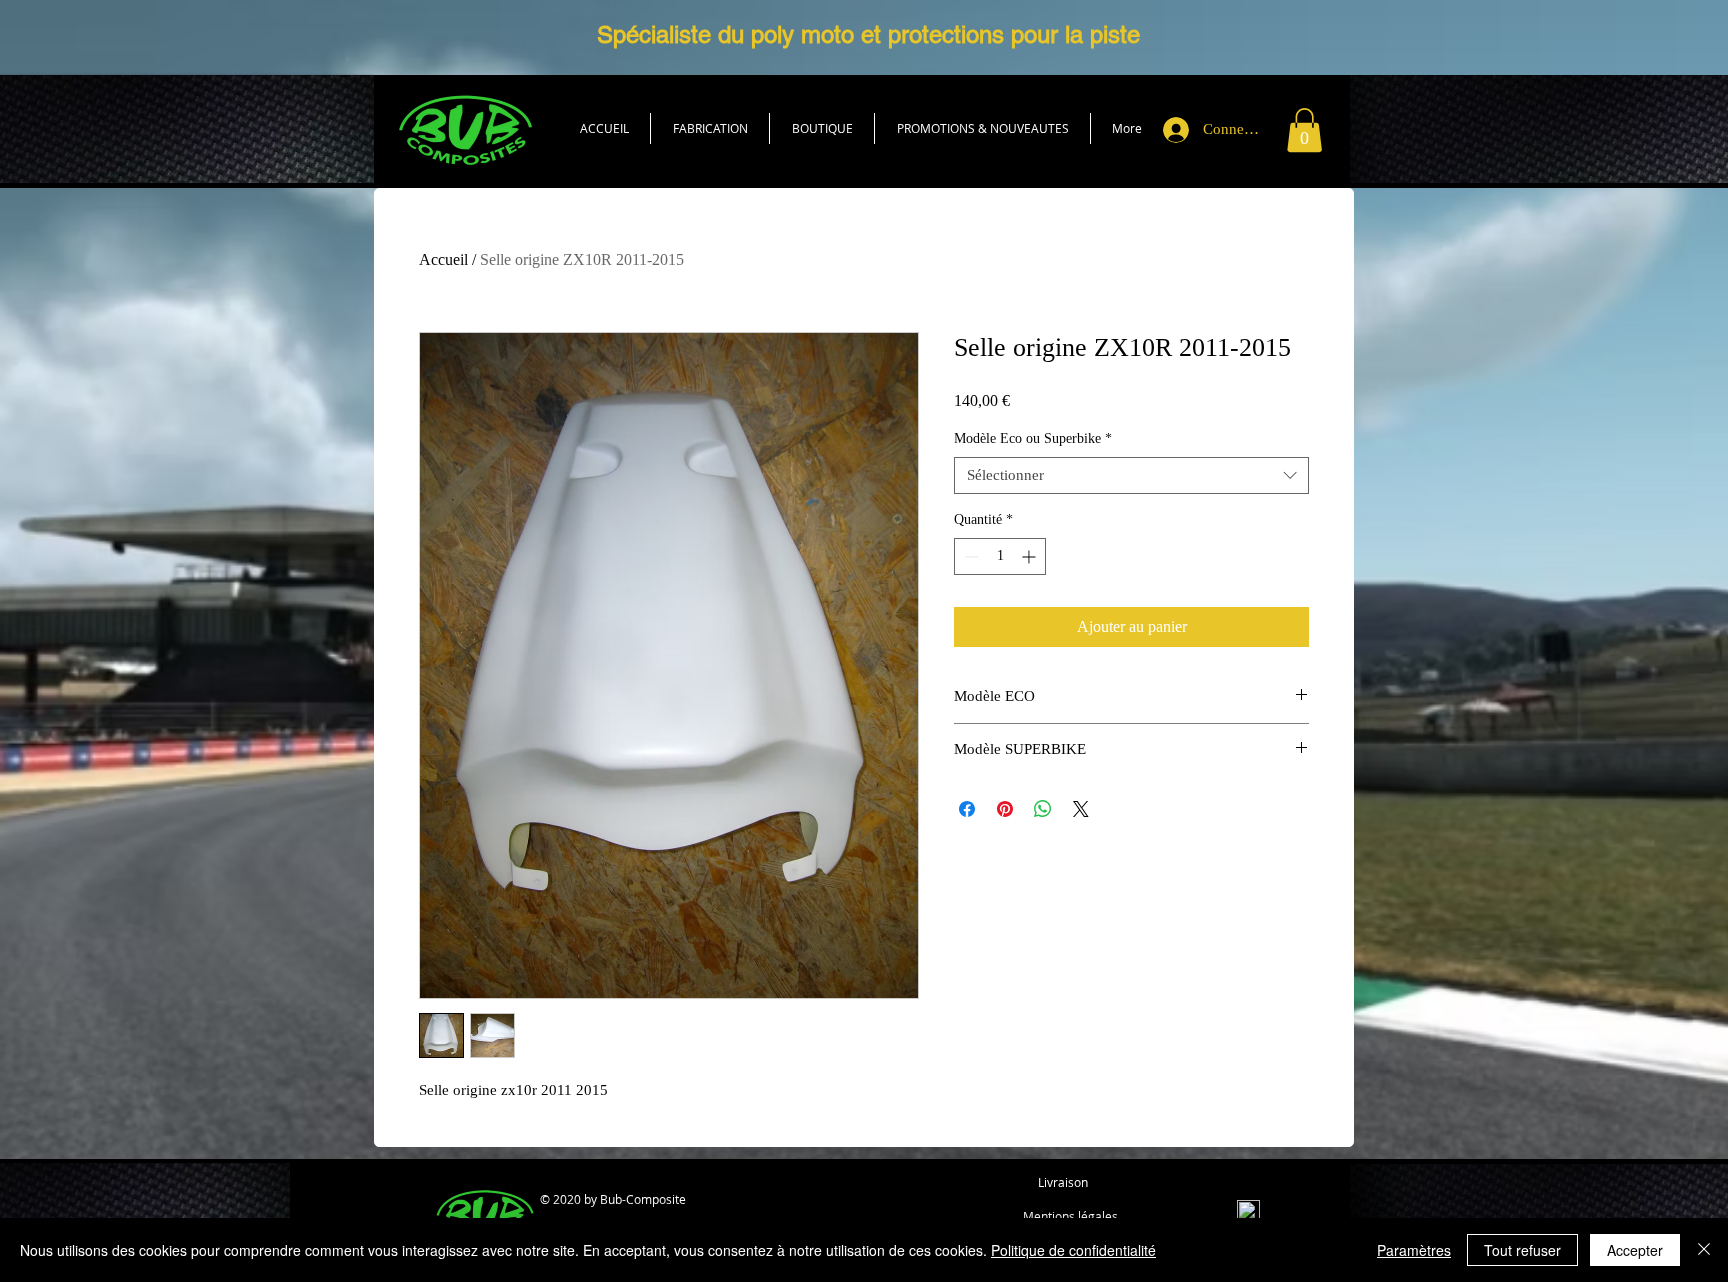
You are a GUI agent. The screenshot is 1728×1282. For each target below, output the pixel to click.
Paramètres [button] (1414, 1250)
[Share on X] (1081, 809)
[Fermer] (1704, 1250)
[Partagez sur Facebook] (967, 809)
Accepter (1635, 1250)
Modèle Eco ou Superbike (1033, 438)
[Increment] (1030, 556)
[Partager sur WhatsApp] (1043, 809)
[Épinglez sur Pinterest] (1005, 809)
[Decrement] (969, 556)
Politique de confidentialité (1073, 1250)
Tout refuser (1522, 1250)
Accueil (443, 259)
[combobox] (1131, 476)
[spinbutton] (1000, 556)
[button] (822, 128)
